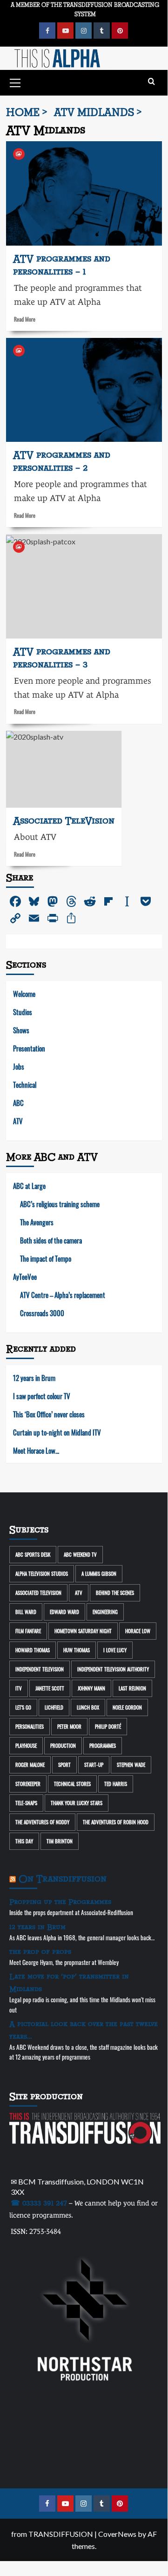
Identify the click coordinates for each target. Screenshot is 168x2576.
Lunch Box (88, 1707)
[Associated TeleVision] (64, 769)
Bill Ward (26, 1612)
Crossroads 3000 (42, 1313)
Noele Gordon (127, 1707)
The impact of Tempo (46, 1258)
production (63, 1745)
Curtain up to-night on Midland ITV (57, 1432)
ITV (19, 1688)
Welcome (24, 994)
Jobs (19, 1066)
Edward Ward (64, 1612)
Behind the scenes (115, 1593)
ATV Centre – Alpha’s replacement (63, 1295)
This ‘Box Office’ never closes (49, 1414)
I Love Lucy (115, 1650)
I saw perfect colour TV (42, 1396)
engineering (105, 1612)
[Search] (151, 82)
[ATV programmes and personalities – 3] (84, 586)
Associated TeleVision (38, 1593)
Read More (25, 319)
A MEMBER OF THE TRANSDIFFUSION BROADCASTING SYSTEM (85, 9)
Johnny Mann (91, 1688)
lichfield (54, 1707)
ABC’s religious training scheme (60, 1204)
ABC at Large (29, 1186)
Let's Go (23, 1707)
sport (64, 1765)
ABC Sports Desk (33, 1554)
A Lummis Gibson (99, 1573)
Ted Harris (116, 1784)
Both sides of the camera (51, 1240)
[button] (15, 82)
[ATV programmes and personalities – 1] (84, 193)
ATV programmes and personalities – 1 (62, 265)
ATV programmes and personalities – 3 (62, 658)
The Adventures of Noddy (42, 1822)
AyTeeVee (25, 1277)
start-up (94, 1765)
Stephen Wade (131, 1765)
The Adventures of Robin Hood (116, 1822)
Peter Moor (69, 1726)
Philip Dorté (108, 1726)
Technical (25, 1085)
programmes (103, 1745)
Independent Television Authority (113, 1669)
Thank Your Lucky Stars (77, 1803)
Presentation (29, 1048)
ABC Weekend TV (80, 1554)
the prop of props (40, 1952)
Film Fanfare (28, 1631)
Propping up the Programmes (60, 1902)
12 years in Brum (34, 1378)
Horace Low (138, 1631)
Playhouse (26, 1745)
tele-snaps (26, 1803)
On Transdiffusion (63, 1879)
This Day (24, 1841)
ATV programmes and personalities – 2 (62, 462)
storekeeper (28, 1784)
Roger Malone (30, 1765)
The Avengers (37, 1222)
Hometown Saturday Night (83, 1631)
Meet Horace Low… (36, 1450)
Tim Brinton (60, 1841)
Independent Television (40, 1669)
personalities (30, 1726)
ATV (18, 1121)
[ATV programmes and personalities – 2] (84, 390)
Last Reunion (132, 1688)
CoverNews (117, 2534)
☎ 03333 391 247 (39, 2203)
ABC (18, 1103)
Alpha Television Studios (42, 1573)
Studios (23, 1012)
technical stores (72, 1784)
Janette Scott (50, 1688)
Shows (21, 1030)
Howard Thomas (33, 1650)
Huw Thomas (77, 1650)
